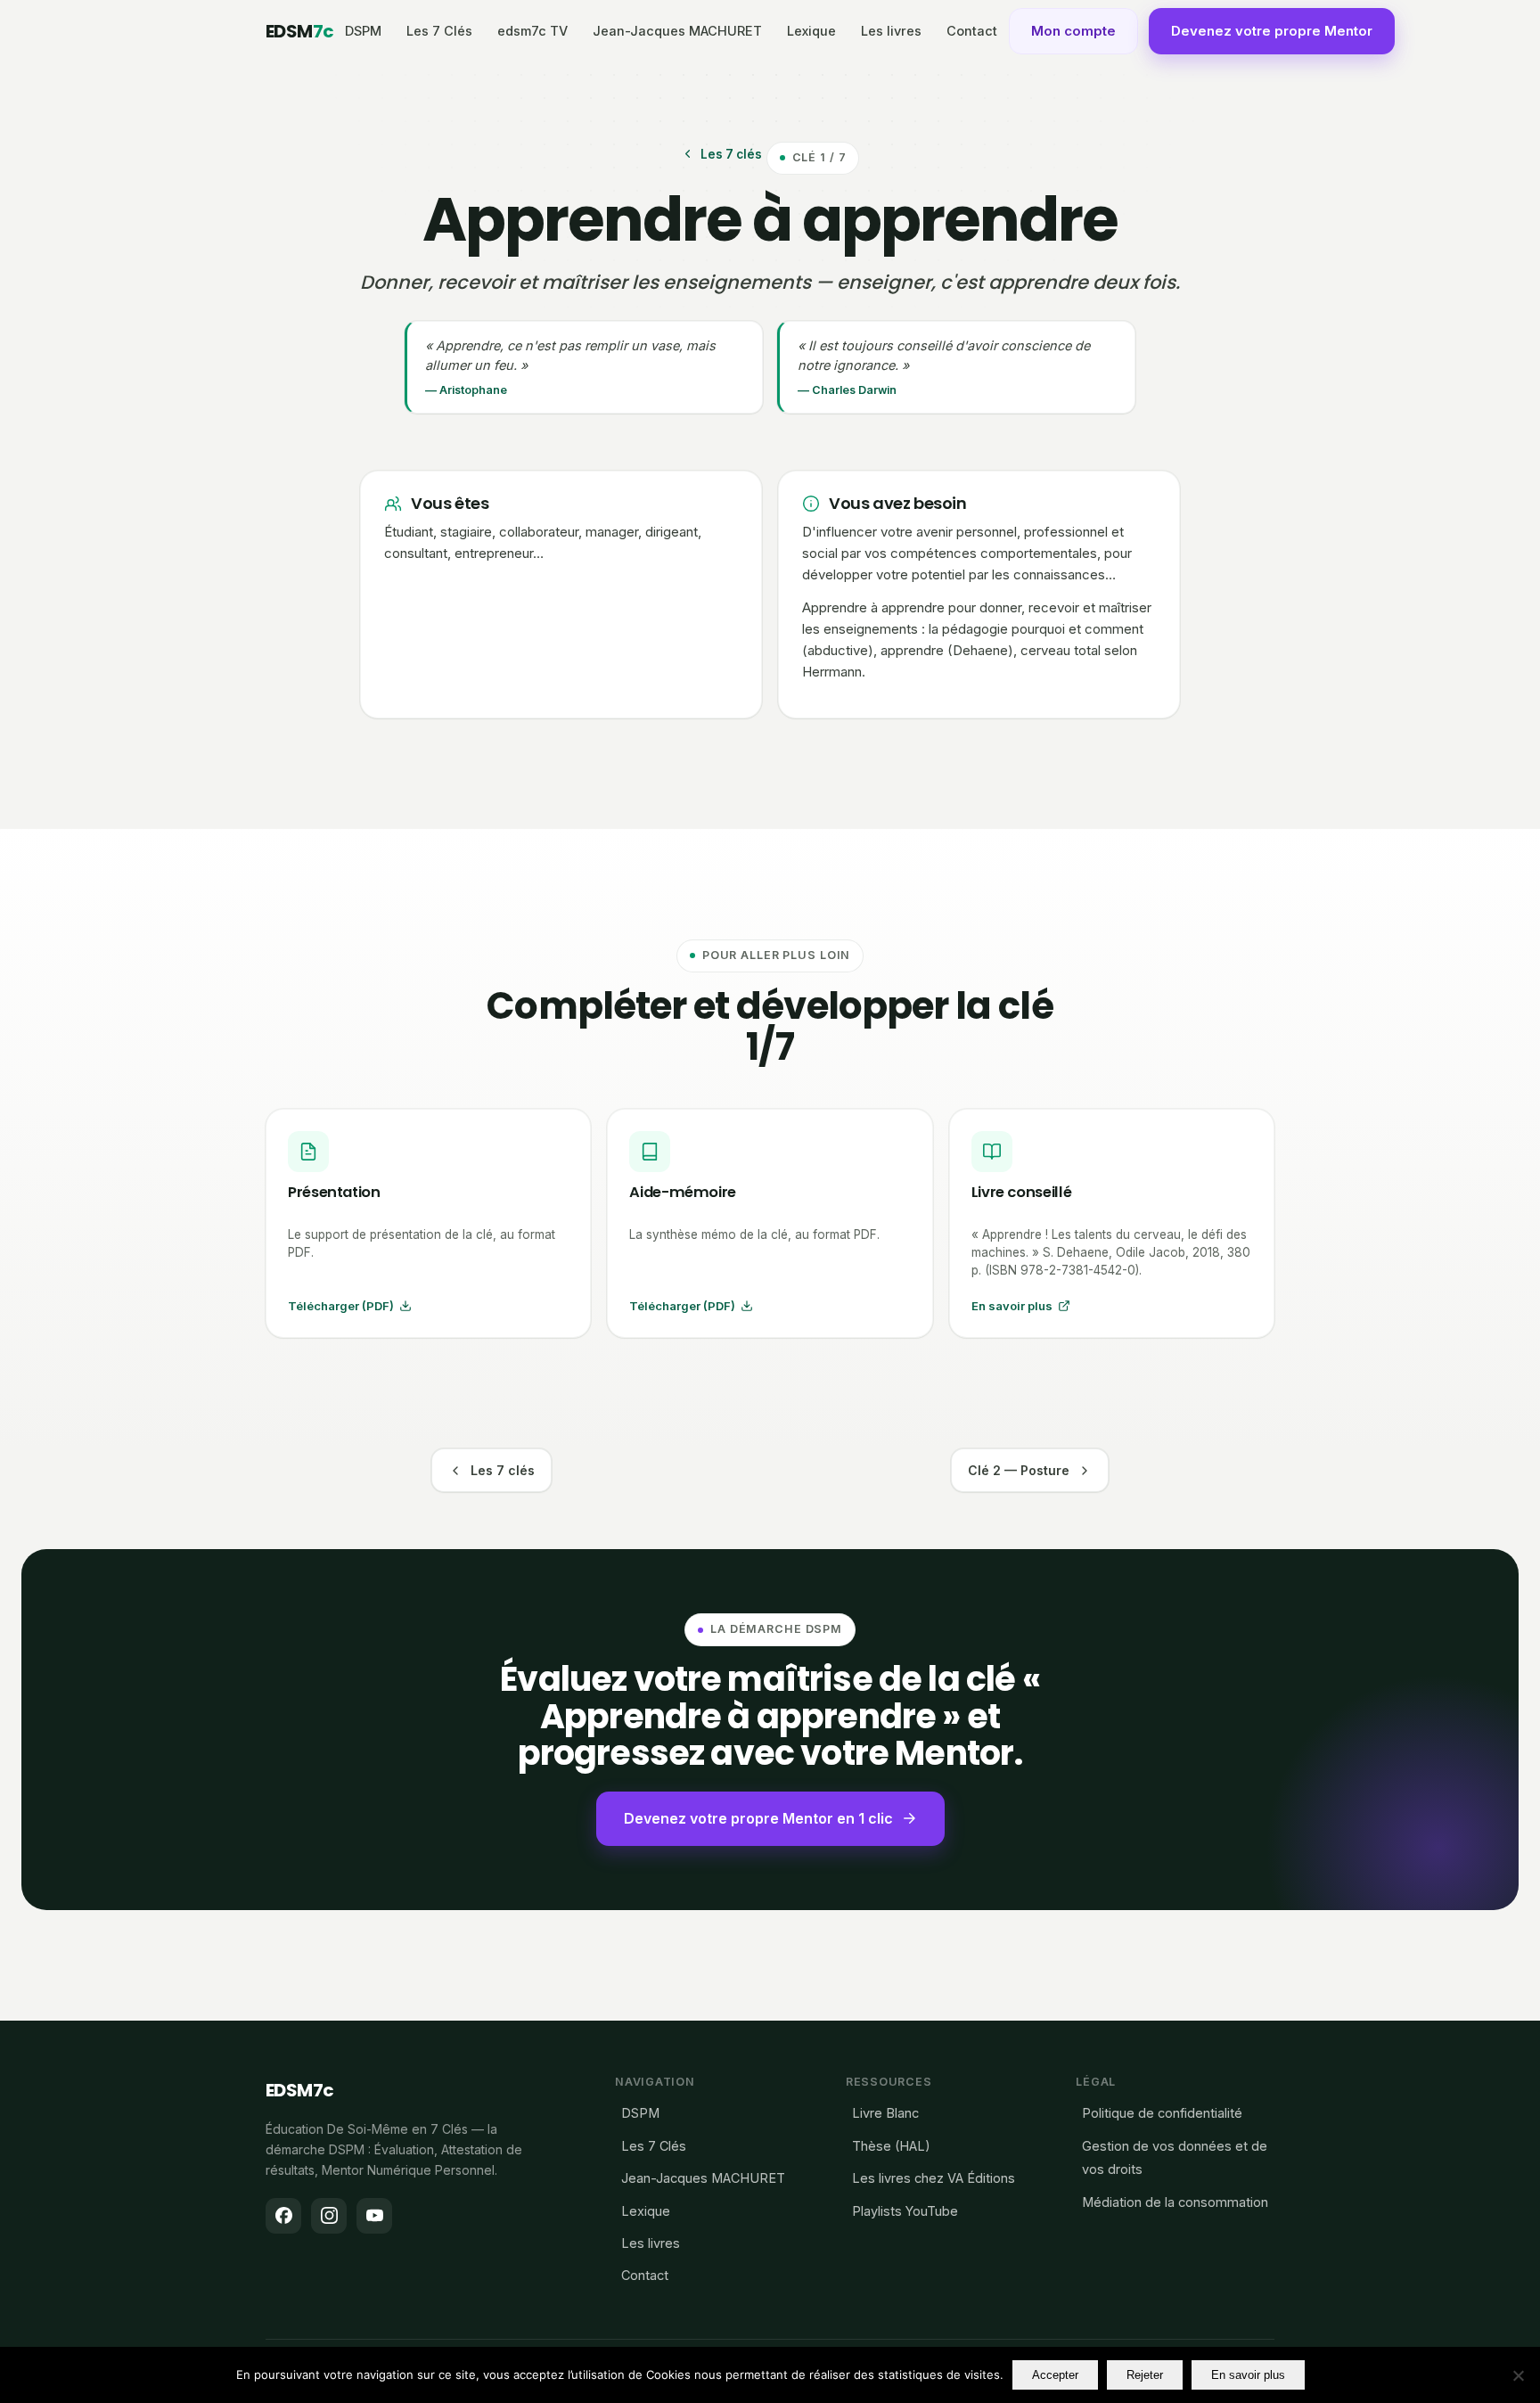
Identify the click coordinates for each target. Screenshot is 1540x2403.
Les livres (891, 31)
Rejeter (1145, 2375)
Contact (972, 31)
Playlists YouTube (905, 2211)
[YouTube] (374, 2216)
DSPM (363, 31)
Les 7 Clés (439, 31)
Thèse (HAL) (891, 2146)
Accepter (1055, 2375)
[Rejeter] (1518, 2375)
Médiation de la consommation (1175, 2202)
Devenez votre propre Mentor (1272, 31)
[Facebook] (283, 2216)
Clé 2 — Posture (1019, 1470)
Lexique (811, 31)
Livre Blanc (885, 2113)
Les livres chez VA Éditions (934, 2178)
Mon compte (1073, 31)
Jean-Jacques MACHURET (677, 31)
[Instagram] (329, 2216)
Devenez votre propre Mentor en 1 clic (758, 1818)
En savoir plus (1248, 2375)
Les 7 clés (731, 154)
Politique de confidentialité (1162, 2113)
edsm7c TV (532, 31)
